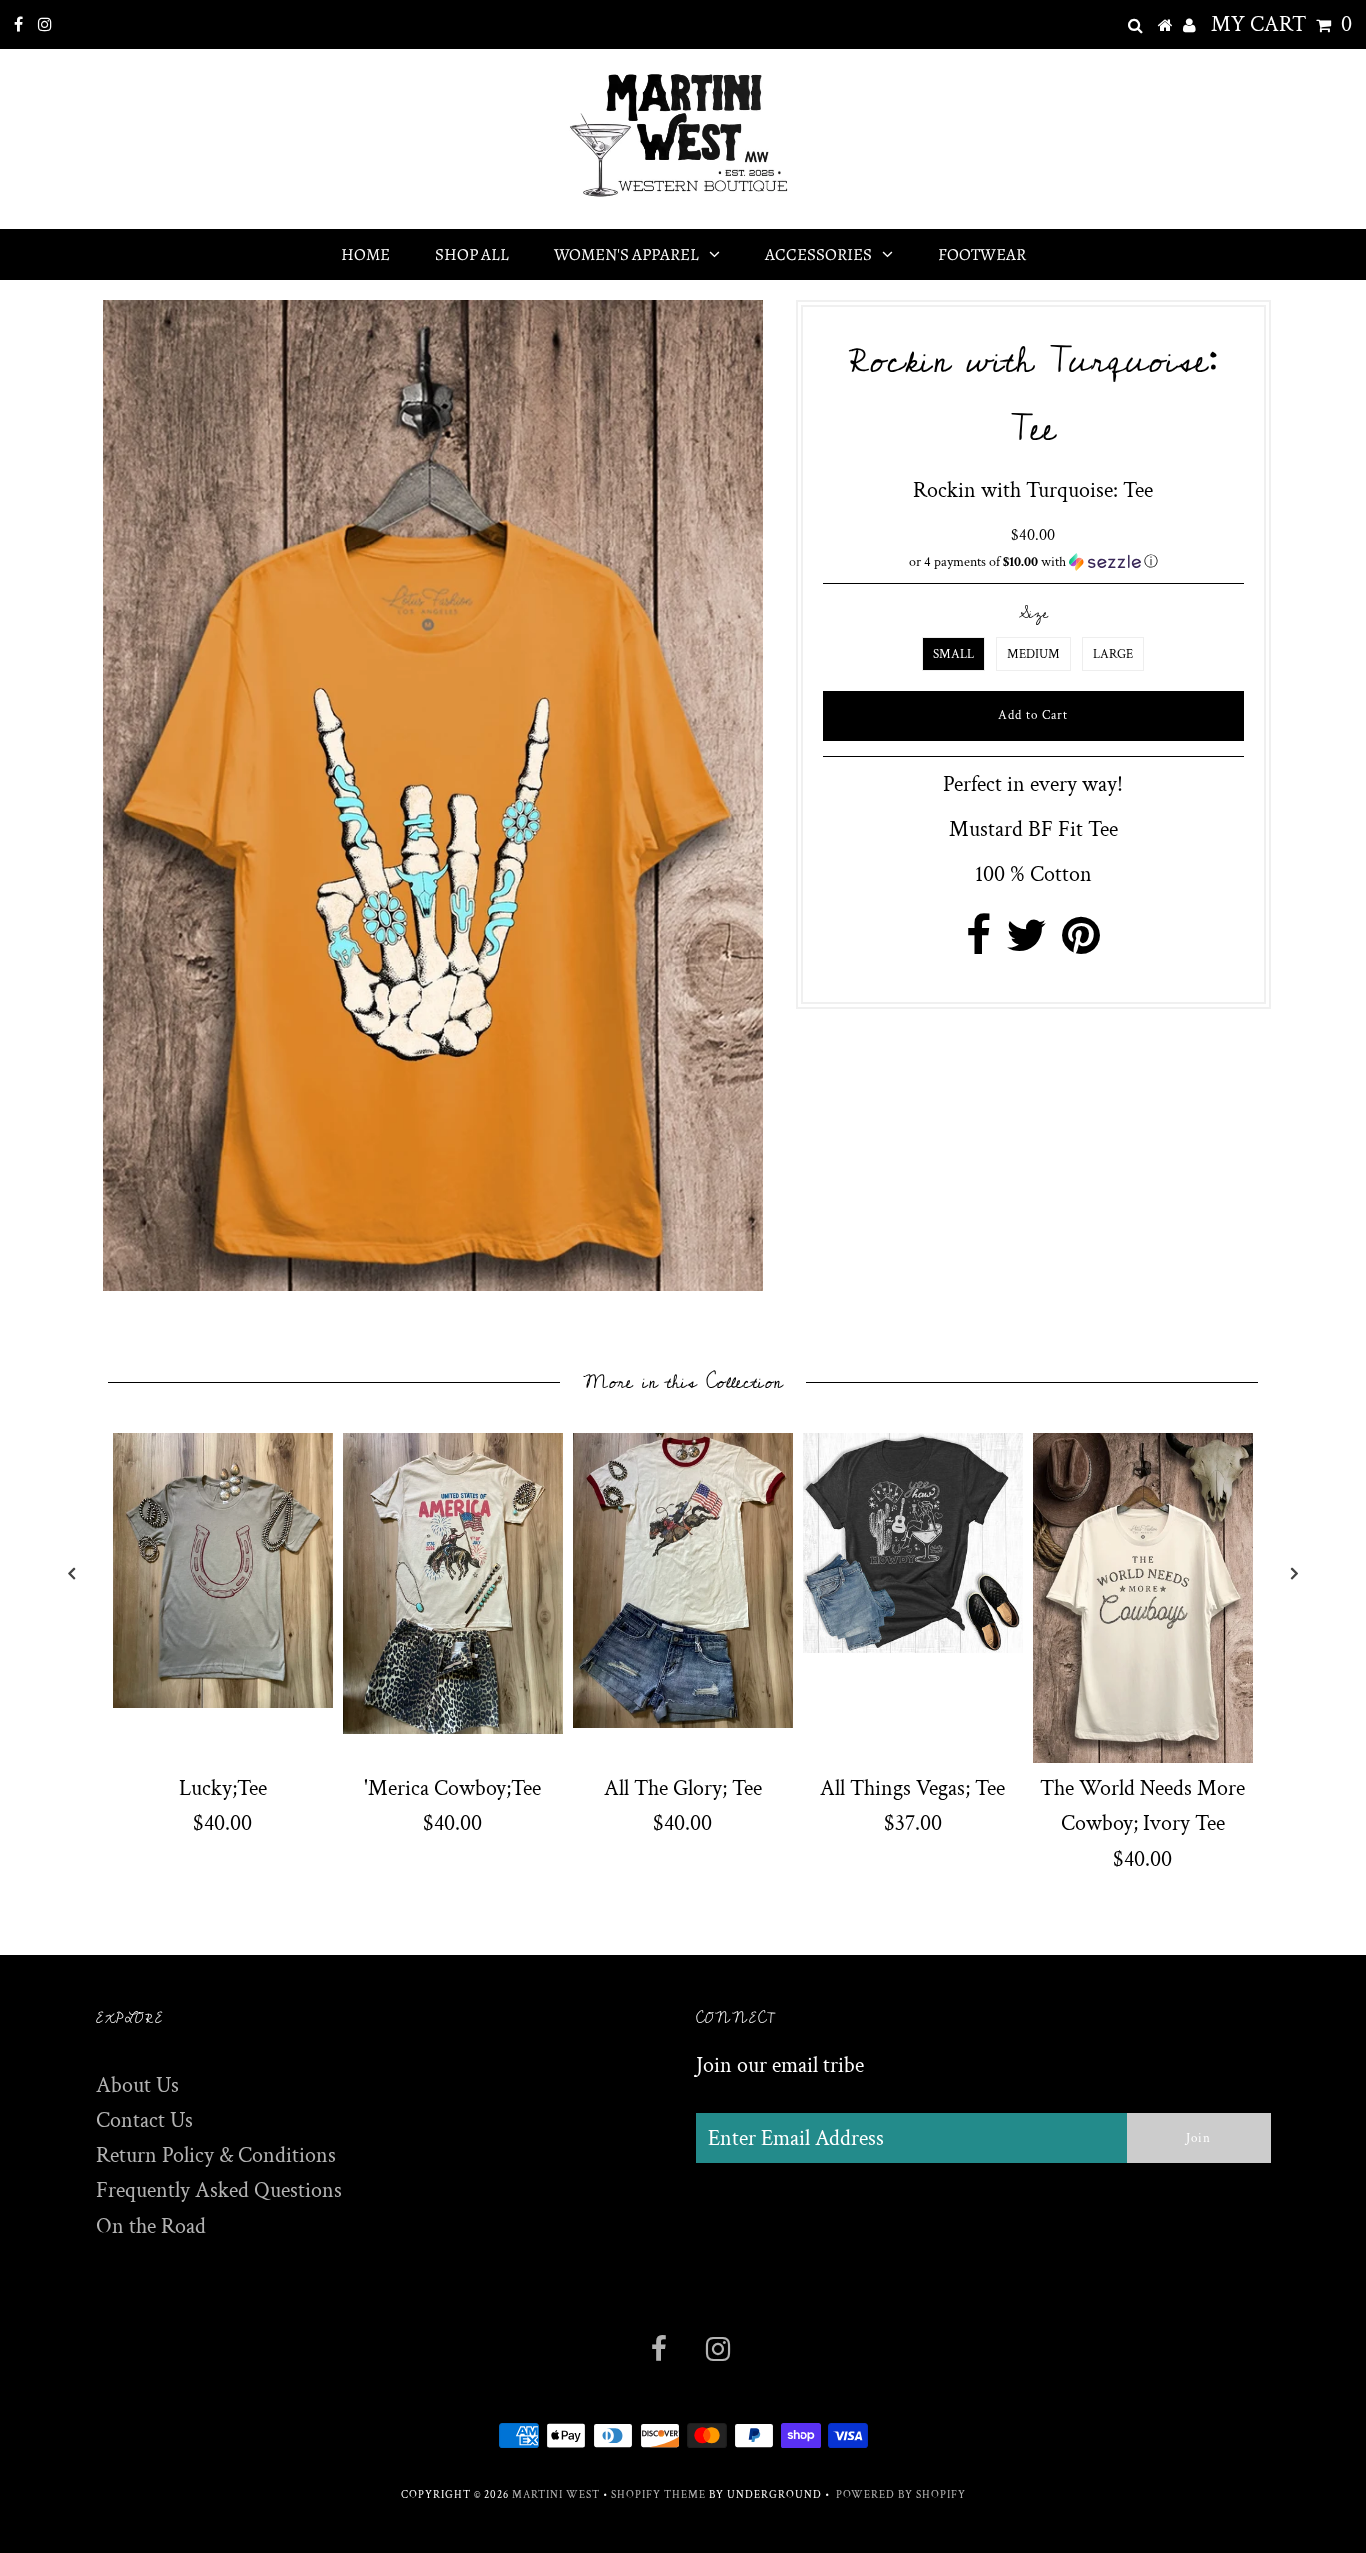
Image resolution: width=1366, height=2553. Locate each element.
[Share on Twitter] (1026, 944)
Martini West (556, 2495)
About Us (137, 2085)
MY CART (1281, 24)
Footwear (982, 254)
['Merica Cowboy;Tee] (453, 1583)
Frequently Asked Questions (219, 2190)
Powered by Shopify (901, 2495)
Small (953, 654)
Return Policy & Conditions (216, 2155)
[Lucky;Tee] (223, 1570)
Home (365, 254)
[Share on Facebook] (978, 944)
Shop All (472, 254)
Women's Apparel (626, 254)
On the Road (151, 2226)
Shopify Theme (658, 2495)
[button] (1033, 562)
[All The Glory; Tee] (683, 1580)
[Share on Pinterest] (1081, 944)
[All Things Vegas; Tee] (913, 1543)
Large (1113, 654)
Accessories (818, 254)
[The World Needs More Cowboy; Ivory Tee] (1143, 1598)
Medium (1033, 654)
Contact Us (144, 2120)
